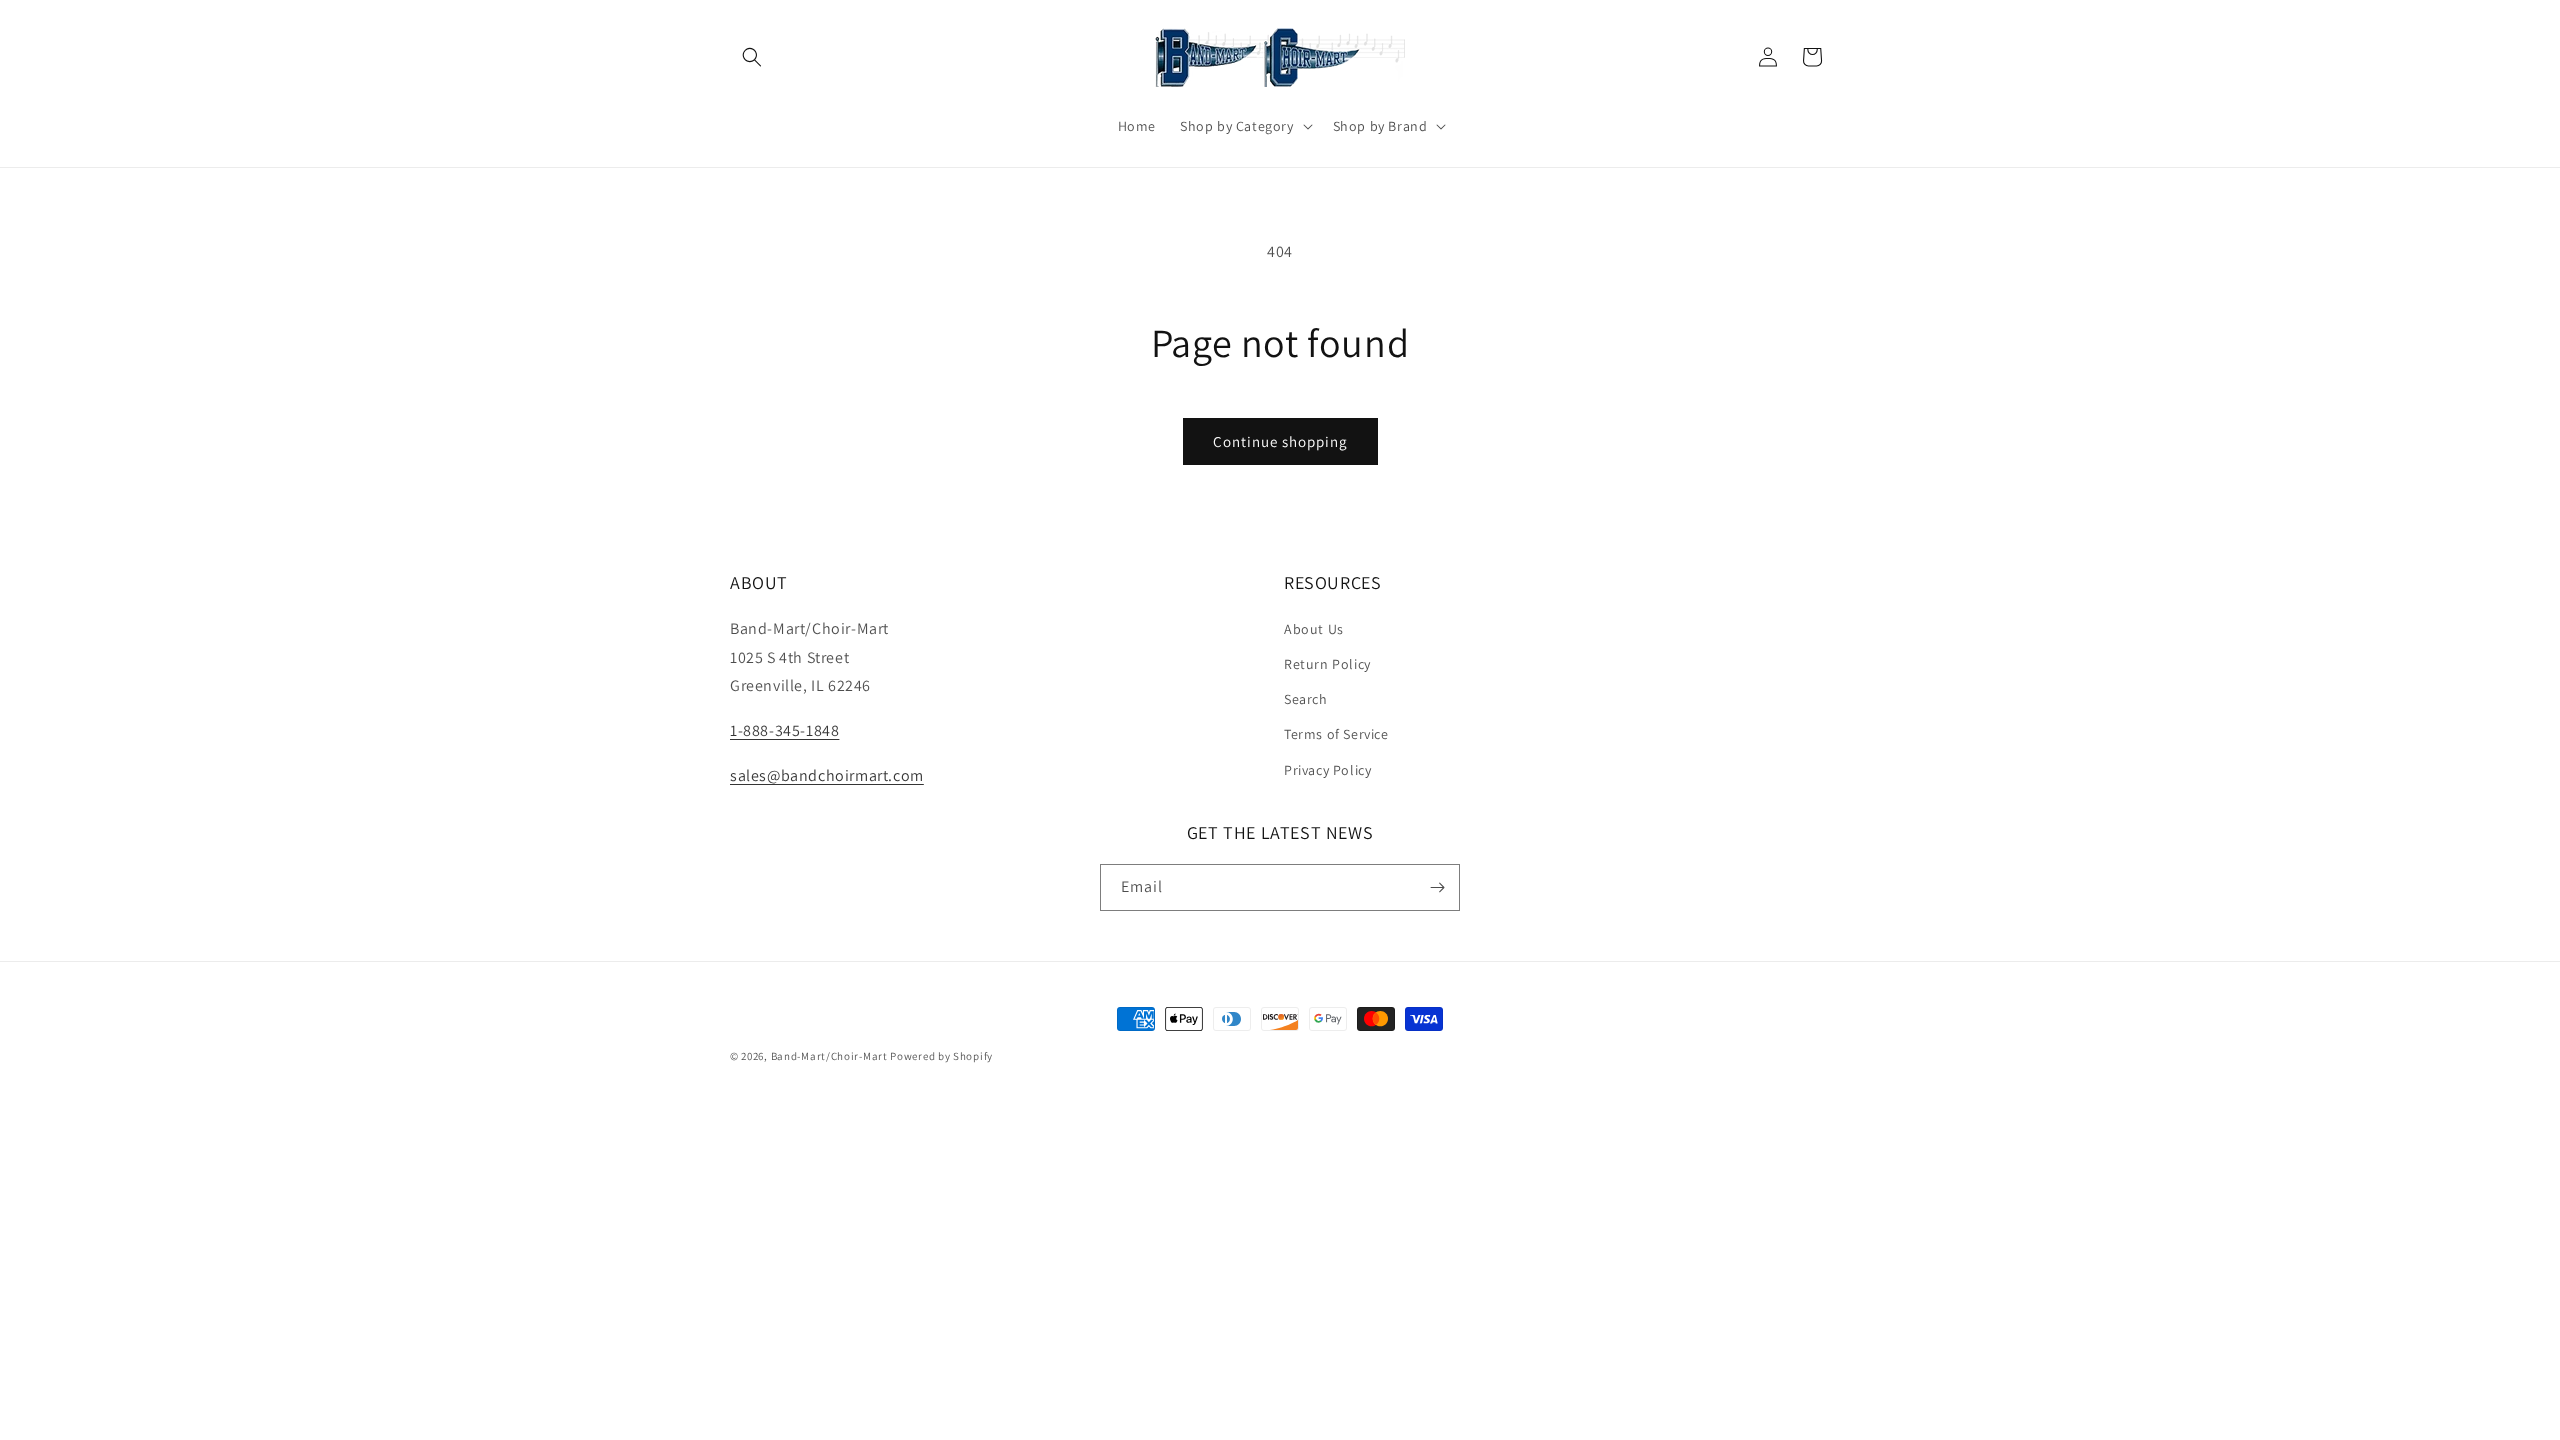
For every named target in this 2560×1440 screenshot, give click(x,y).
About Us (1314, 629)
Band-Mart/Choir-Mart (829, 1056)
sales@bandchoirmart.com (827, 775)
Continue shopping (1280, 441)
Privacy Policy (1327, 770)
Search (1306, 699)
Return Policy (1327, 664)
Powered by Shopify (941, 1056)
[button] (752, 57)
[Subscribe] (1437, 887)
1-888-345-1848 (784, 730)
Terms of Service (1336, 734)
